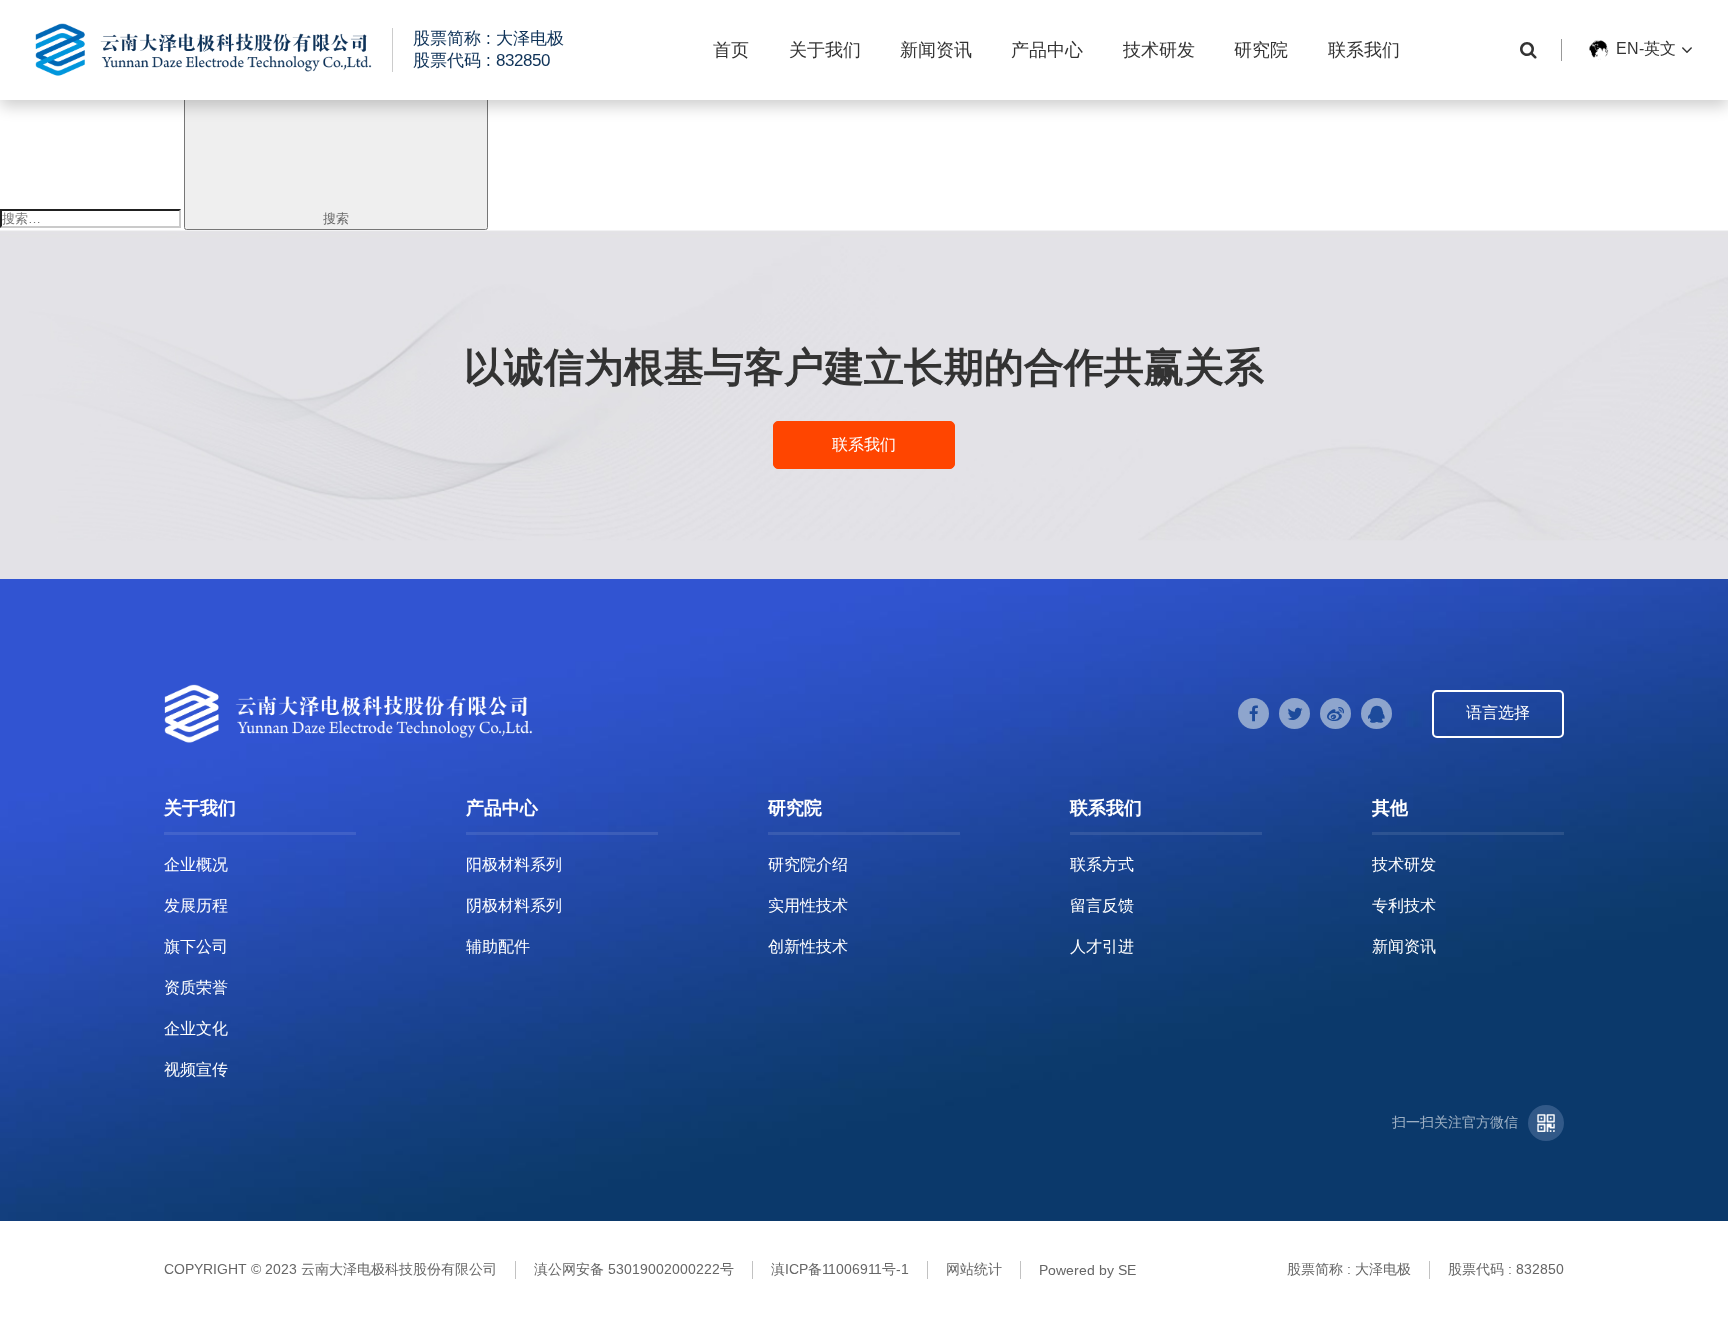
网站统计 (974, 1269)
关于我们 (825, 50)
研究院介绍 (808, 864)
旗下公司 (196, 946)
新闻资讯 (936, 50)
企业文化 (196, 1028)
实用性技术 (808, 905)
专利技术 (1404, 905)
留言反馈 (1102, 905)
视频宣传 (196, 1069)
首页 (731, 50)
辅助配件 (498, 946)
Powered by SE (1087, 1270)
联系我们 (1364, 50)
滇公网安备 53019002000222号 (634, 1269)
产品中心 (1047, 50)
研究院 (1261, 50)
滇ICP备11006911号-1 (840, 1269)
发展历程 (196, 905)
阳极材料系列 (514, 864)
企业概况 (196, 864)
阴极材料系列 (514, 905)
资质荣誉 (196, 987)
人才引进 (1102, 946)
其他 (1390, 808)
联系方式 (1102, 864)
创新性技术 (808, 946)
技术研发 (1159, 50)
